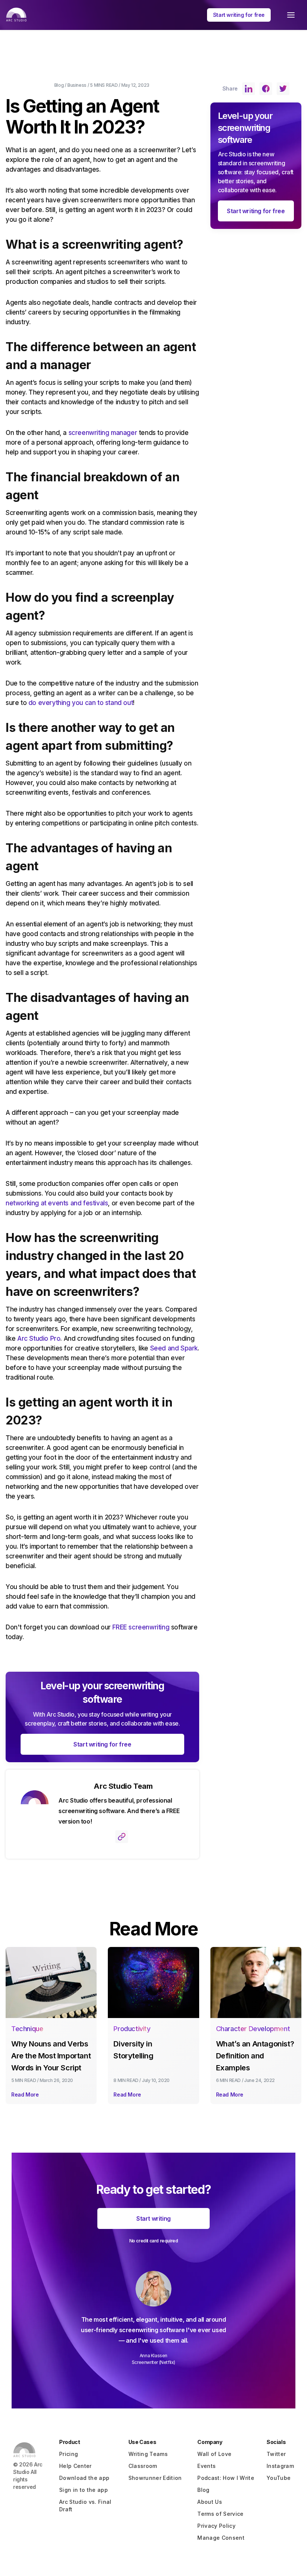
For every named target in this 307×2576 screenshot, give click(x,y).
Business (77, 85)
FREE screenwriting (141, 1627)
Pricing (69, 2454)
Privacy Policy (216, 2526)
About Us (210, 2502)
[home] (16, 15)
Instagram (280, 2466)
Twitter (276, 2454)
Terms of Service (220, 2514)
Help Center (75, 2466)
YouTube (279, 2478)
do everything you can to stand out (80, 703)
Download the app (84, 2478)
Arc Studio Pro (38, 1338)
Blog (59, 85)
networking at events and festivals (57, 1203)
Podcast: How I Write (226, 2478)
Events (206, 2466)
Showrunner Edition (155, 2478)
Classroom (143, 2466)
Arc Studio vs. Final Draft (85, 2506)
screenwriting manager (102, 433)
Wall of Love (214, 2454)
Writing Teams (148, 2454)
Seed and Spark (173, 1348)
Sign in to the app (83, 2490)
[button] (291, 15)
